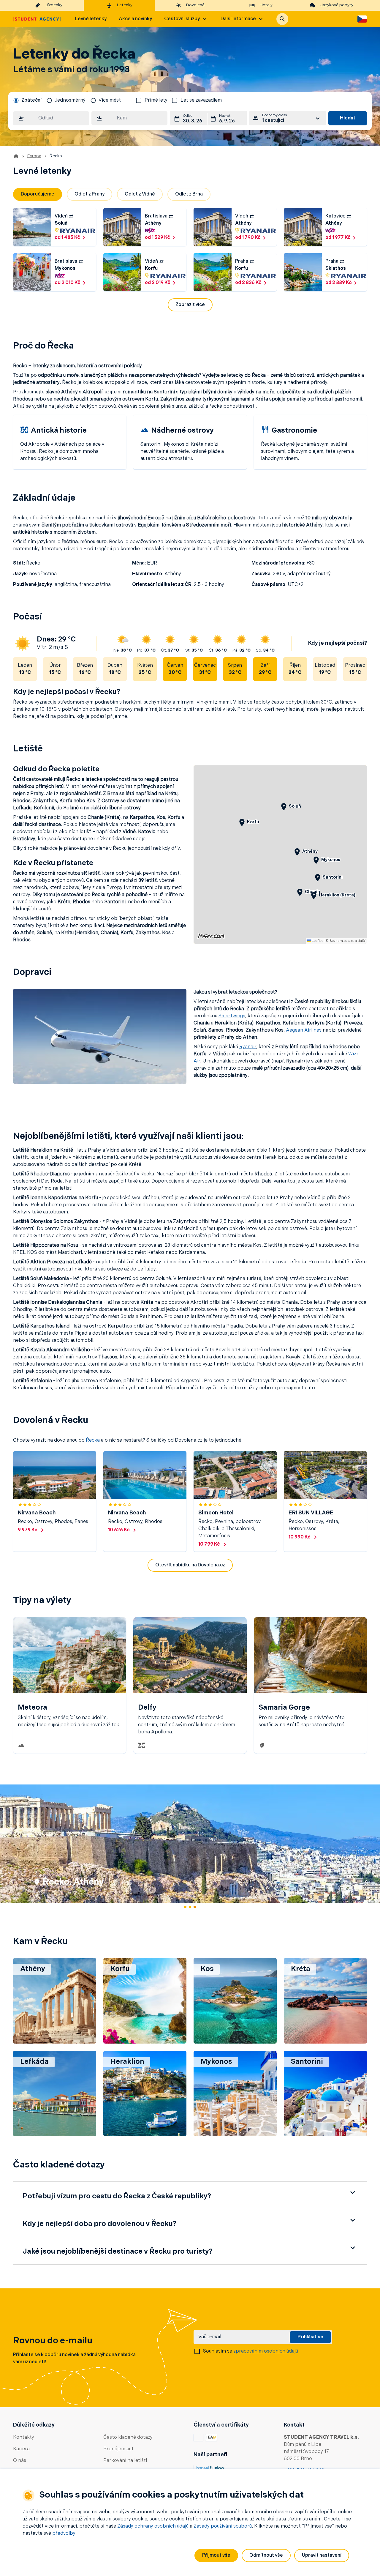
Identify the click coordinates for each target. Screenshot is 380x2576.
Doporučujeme (38, 194)
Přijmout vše (216, 2555)
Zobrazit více (190, 305)
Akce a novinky (135, 19)
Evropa (34, 156)
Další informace (238, 19)
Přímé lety (156, 100)
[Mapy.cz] (211, 936)
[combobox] (51, 118)
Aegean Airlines (304, 1030)
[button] (282, 19)
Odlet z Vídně (140, 194)
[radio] (27, 100)
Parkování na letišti (125, 2461)
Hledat (348, 118)
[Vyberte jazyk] (362, 19)
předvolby (64, 2534)
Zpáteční (31, 100)
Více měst (110, 100)
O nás (20, 2461)
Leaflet (317, 941)
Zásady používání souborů (223, 2526)
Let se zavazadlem (201, 100)
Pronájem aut (118, 2449)
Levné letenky (91, 19)
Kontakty (24, 2438)
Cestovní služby (182, 19)
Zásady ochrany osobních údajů (153, 2526)
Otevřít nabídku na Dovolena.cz (190, 1565)
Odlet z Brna (189, 194)
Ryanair (248, 1047)
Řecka (93, 1440)
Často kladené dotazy (128, 2438)
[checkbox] (139, 100)
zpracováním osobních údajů (266, 2351)
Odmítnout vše (266, 2555)
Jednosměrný (70, 100)
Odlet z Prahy (90, 194)
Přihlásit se (310, 2337)
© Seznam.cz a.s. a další (345, 941)
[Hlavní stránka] (37, 19)
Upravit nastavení (322, 2555)
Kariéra (21, 2449)
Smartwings (232, 1016)
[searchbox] (51, 118)
